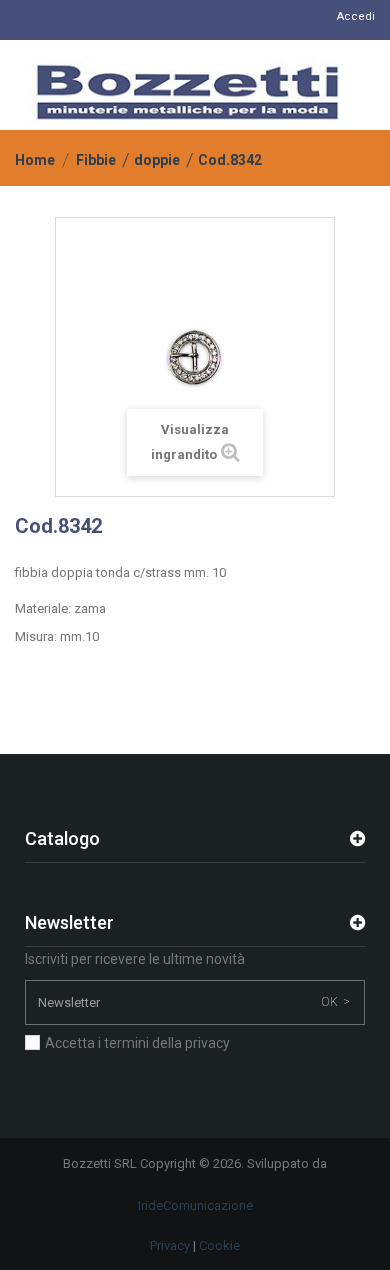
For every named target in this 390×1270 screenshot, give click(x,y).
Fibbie (96, 160)
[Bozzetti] (187, 92)
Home (35, 160)
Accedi (356, 16)
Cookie (219, 1245)
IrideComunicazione (195, 1205)
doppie (157, 160)
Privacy (170, 1245)
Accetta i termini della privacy (137, 1043)
